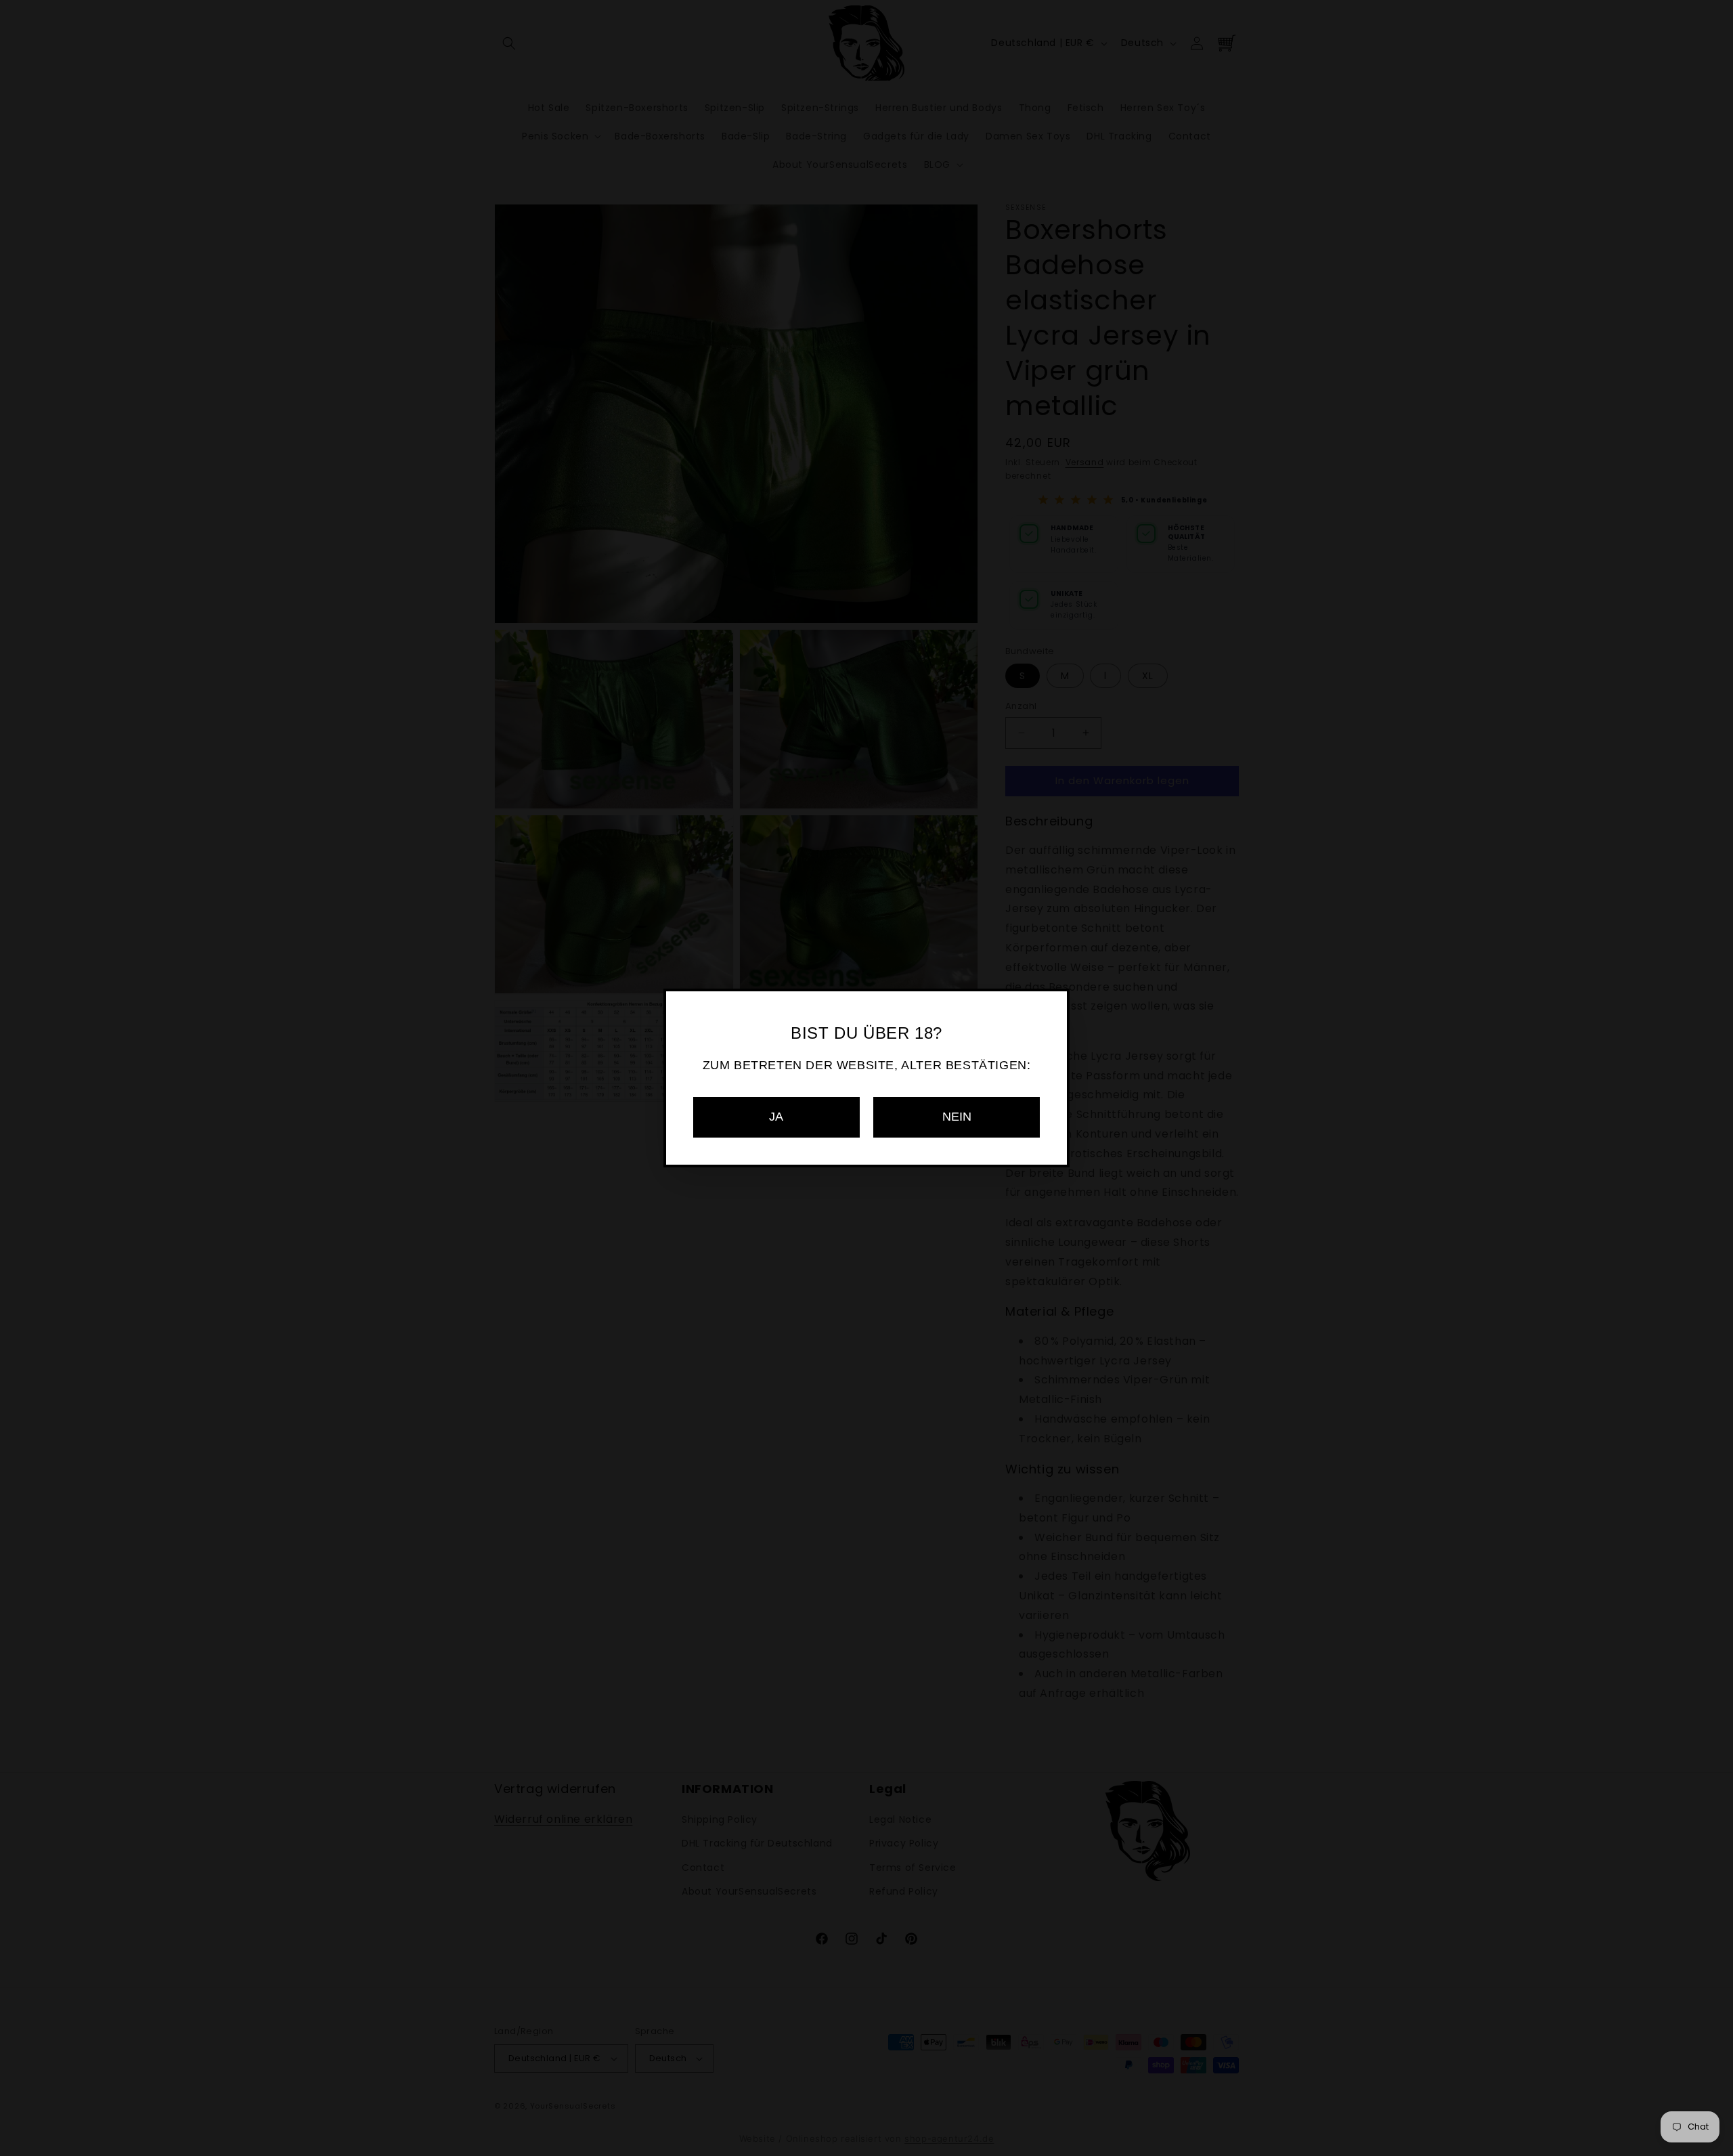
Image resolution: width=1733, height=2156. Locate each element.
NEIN (957, 1117)
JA (776, 1117)
